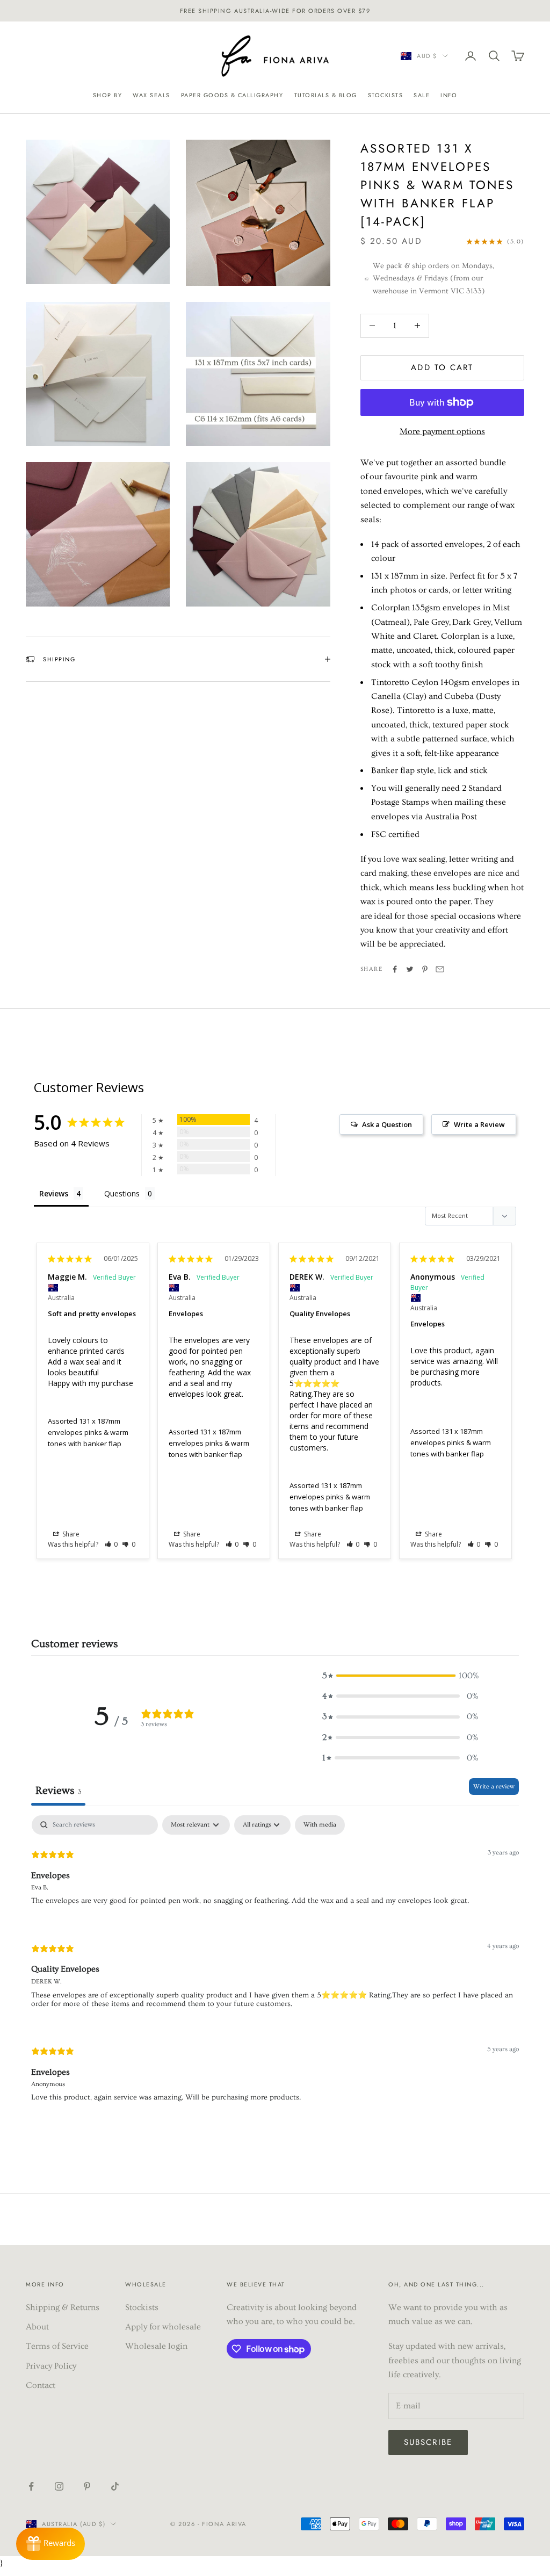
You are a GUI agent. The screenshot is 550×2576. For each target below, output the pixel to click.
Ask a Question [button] (387, 1124)
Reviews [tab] (54, 1193)
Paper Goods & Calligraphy (232, 95)
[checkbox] (320, 1825)
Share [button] (70, 1534)
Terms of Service (57, 2346)
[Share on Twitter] (410, 969)
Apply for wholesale (163, 2327)
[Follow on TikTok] (115, 2486)
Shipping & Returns (63, 2307)
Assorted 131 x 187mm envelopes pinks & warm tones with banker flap (88, 1433)
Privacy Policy (51, 2366)
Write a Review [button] (479, 1124)
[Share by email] (440, 969)
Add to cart (442, 367)
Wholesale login (156, 2346)
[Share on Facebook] (395, 969)
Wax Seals (151, 95)
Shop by (108, 95)
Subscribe (428, 2442)
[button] (111, 1544)
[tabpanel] (275, 1968)
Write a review (494, 1787)
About (37, 2327)
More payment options (442, 431)
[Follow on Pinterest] (87, 2486)
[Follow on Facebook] (31, 2486)
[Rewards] (50, 2544)
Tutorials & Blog (326, 95)
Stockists (386, 95)
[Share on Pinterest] (425, 969)
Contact (41, 2385)
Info (449, 95)
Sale (422, 95)
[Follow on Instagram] (59, 2486)
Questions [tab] (122, 1193)
